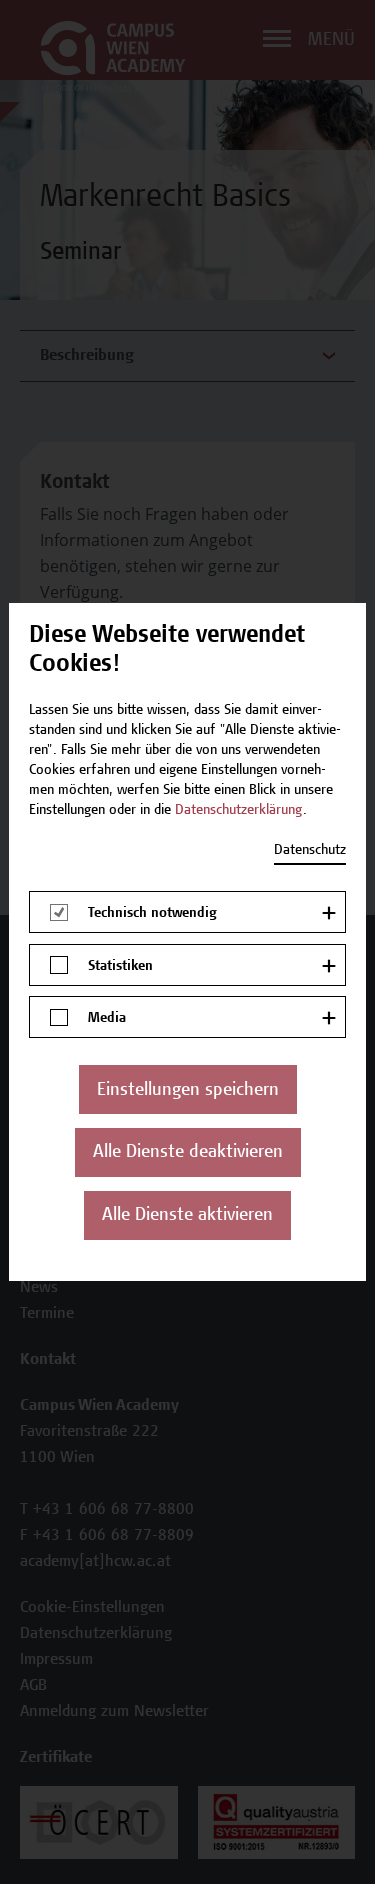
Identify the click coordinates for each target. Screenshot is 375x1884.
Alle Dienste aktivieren (187, 1216)
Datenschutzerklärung (239, 811)
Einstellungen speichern (188, 1091)
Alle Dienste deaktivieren (188, 1153)
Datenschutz (310, 851)
